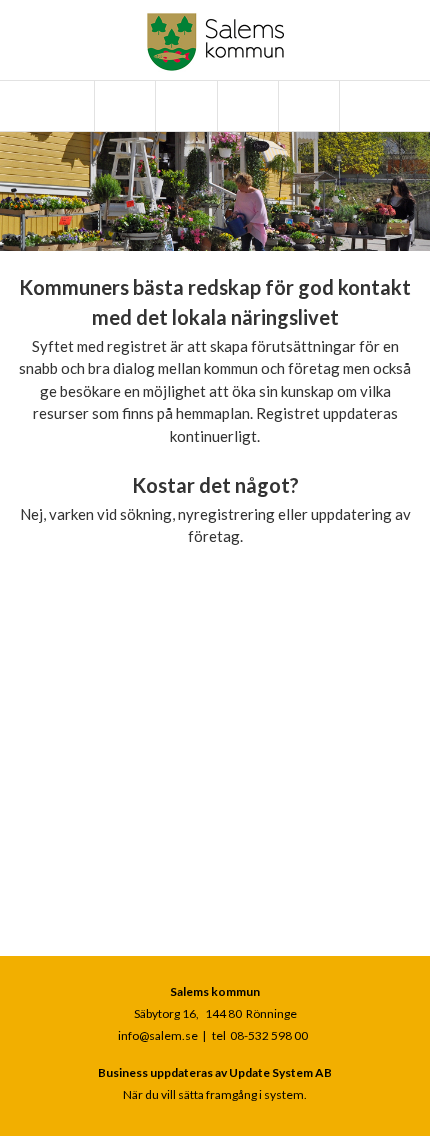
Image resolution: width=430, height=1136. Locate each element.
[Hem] (62, 106)
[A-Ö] (123, 106)
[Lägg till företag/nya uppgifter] (246, 106)
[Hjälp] (307, 106)
